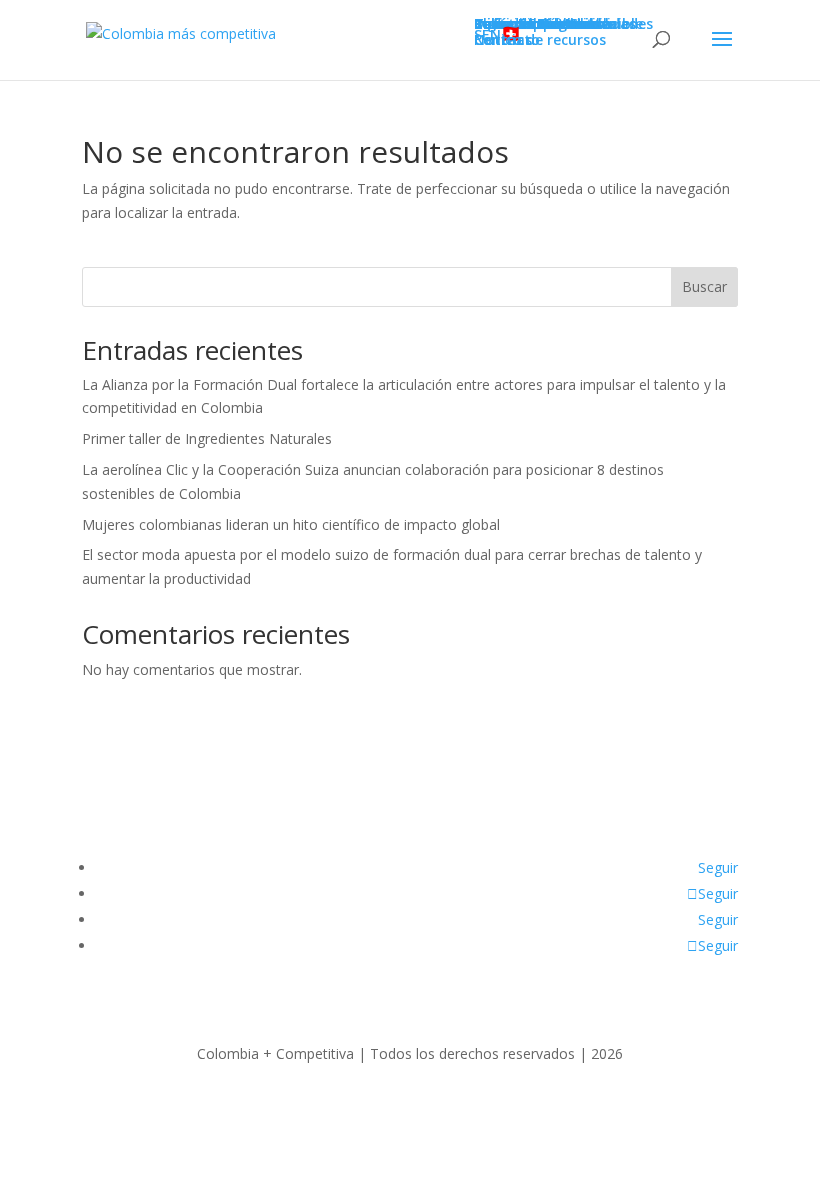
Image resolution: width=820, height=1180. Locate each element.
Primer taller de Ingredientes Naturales (207, 438)
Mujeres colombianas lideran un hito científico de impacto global (291, 524)
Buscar (704, 286)
